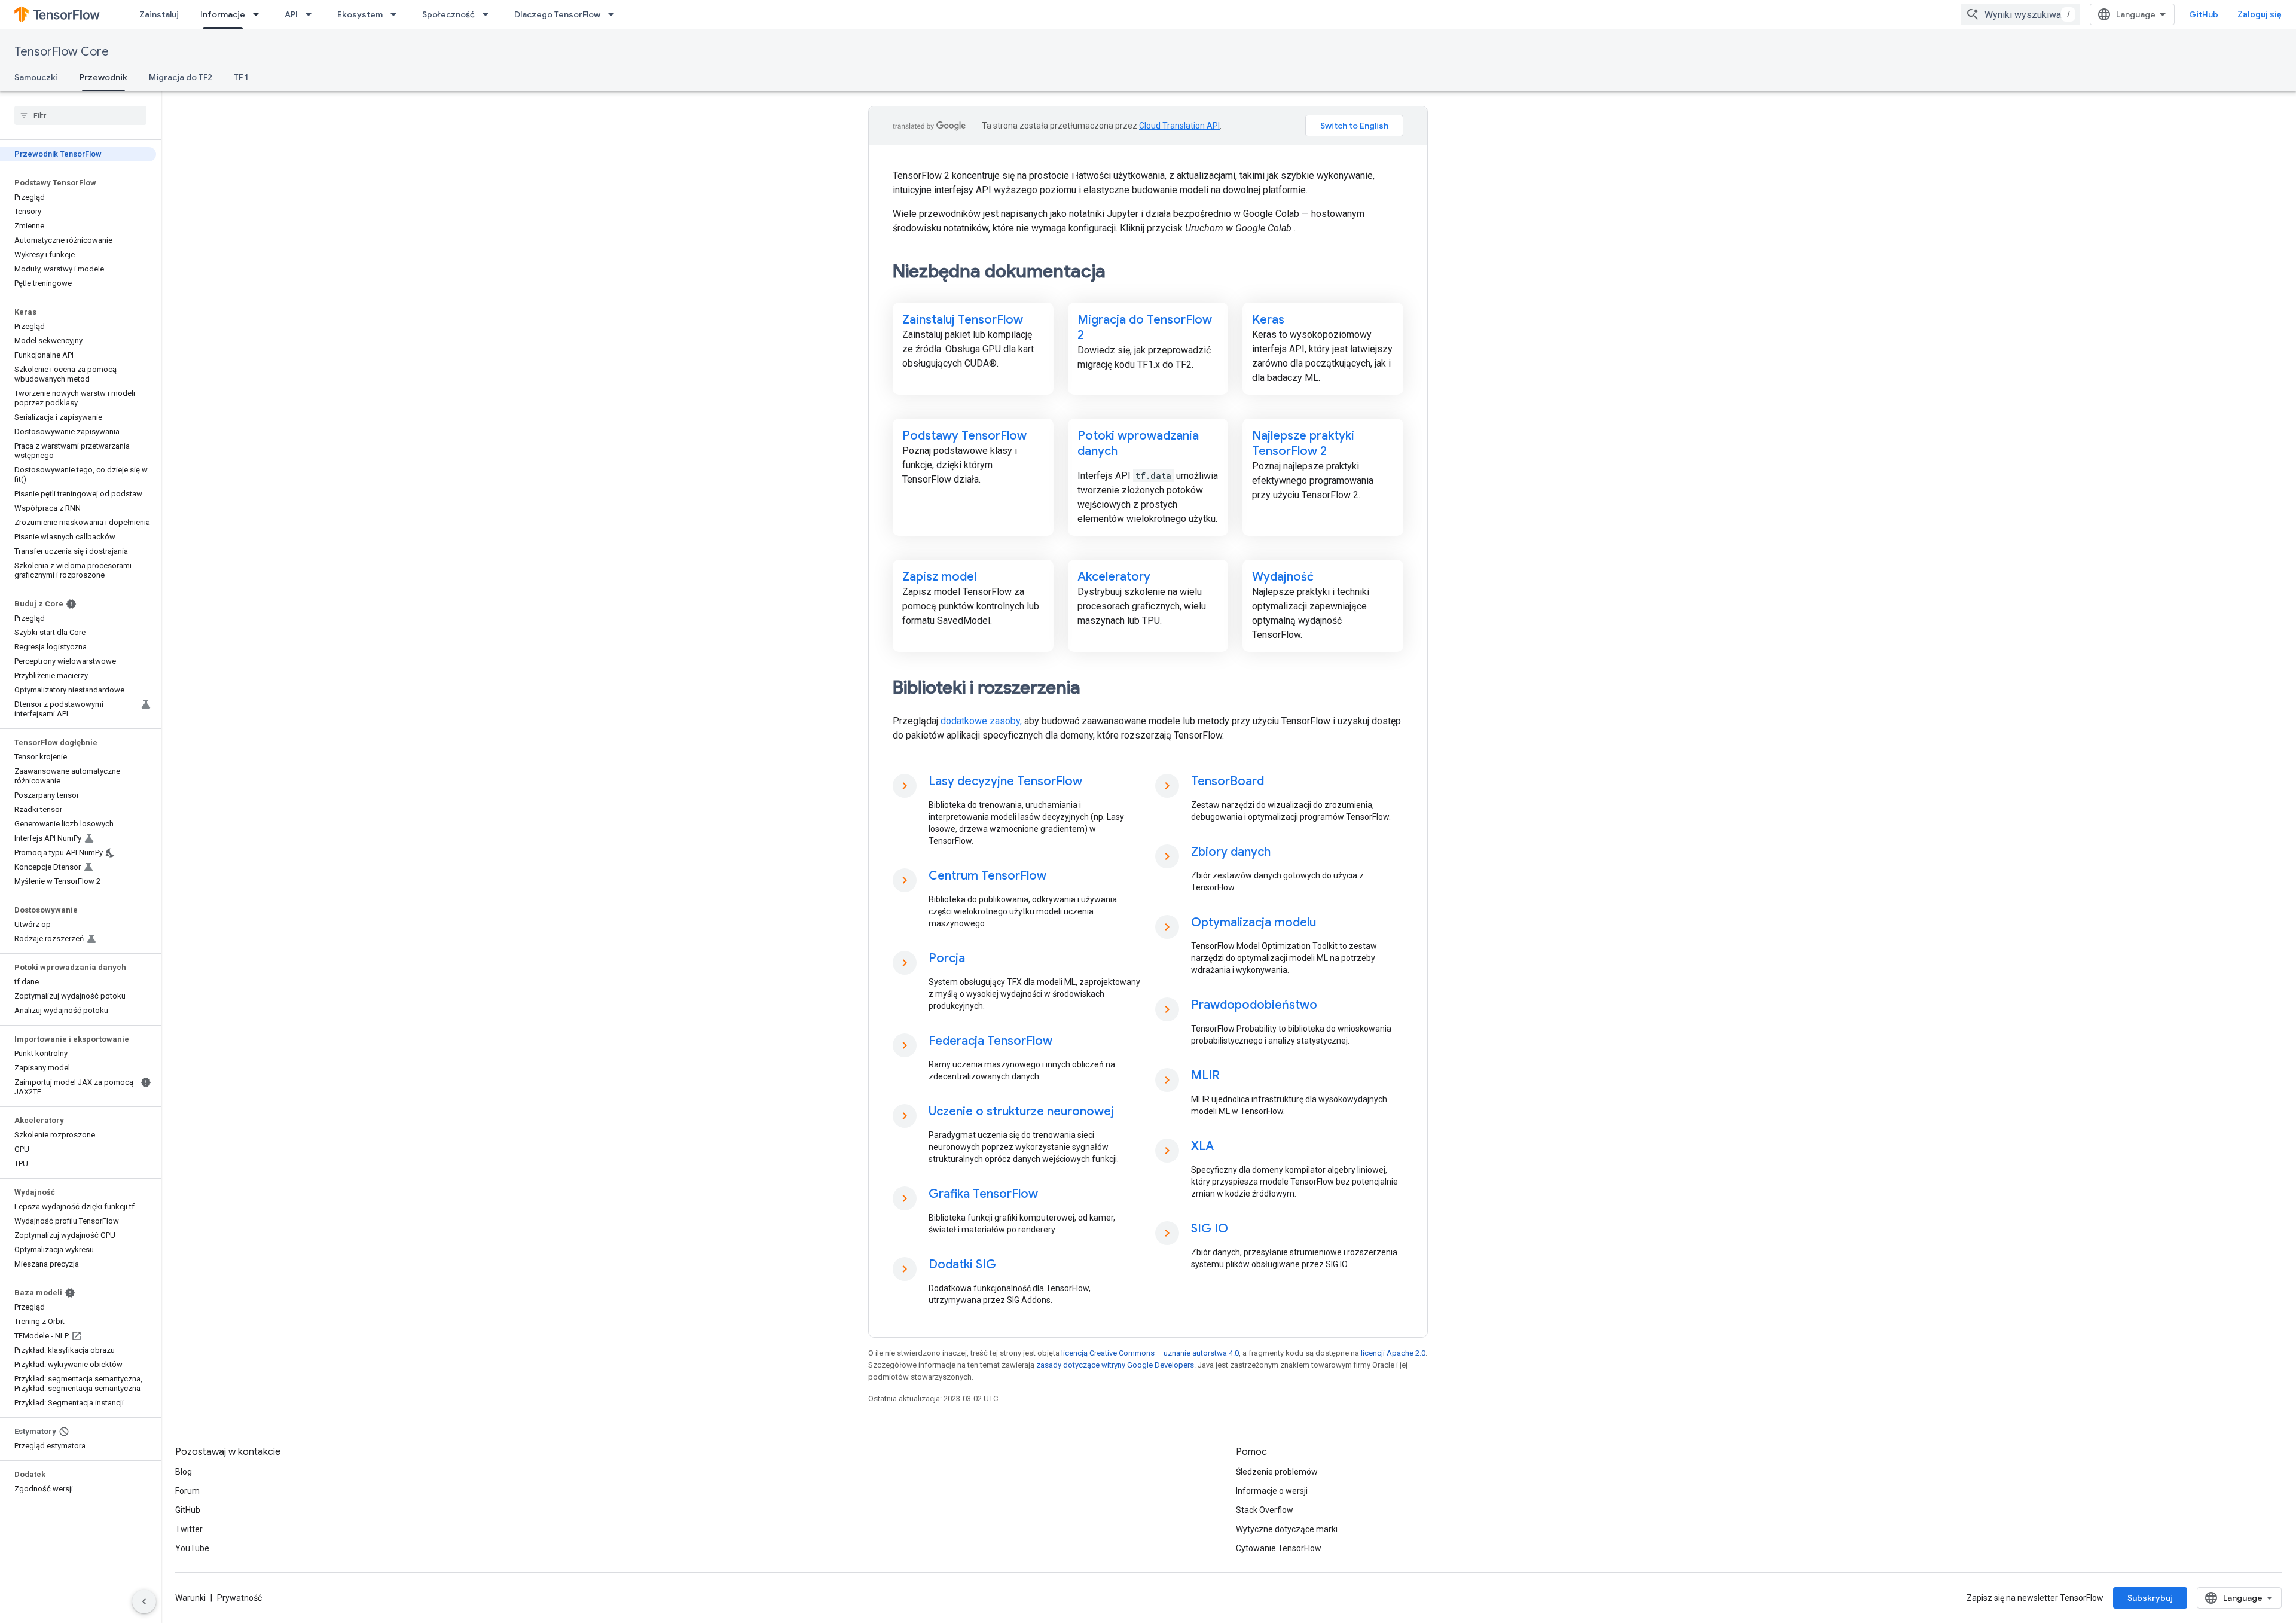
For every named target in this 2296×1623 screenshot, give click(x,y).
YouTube (192, 1548)
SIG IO (1210, 1229)
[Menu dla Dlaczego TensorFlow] (615, 14)
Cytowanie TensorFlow (1279, 1548)
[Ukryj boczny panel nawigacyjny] (144, 1601)
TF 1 (241, 77)
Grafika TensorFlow (983, 1194)
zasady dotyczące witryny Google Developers (1115, 1365)
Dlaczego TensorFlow (557, 14)
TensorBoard (1228, 781)
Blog (184, 1472)
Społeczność (448, 14)
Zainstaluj (159, 14)
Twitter (189, 1529)
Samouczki (36, 77)
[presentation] (1148, 271)
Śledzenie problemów (1277, 1472)
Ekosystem (360, 14)
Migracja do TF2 (181, 77)
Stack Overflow (1265, 1510)
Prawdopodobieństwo (1254, 1005)
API (291, 14)
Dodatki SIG (962, 1264)
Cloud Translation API (1179, 126)
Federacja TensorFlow (990, 1041)
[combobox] (2020, 14)
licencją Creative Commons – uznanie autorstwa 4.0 (1150, 1353)
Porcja (947, 958)
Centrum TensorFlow (987, 876)
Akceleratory (1114, 577)
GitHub (2204, 14)
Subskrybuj (2150, 1598)
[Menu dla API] (312, 14)
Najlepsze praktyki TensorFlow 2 (1303, 443)
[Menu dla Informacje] (259, 14)
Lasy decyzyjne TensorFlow (1005, 781)
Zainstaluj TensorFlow (963, 320)
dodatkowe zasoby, (981, 721)
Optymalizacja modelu (1254, 922)
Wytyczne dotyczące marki (1287, 1529)
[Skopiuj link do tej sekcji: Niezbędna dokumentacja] (1122, 273)
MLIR (1205, 1076)
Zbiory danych (1231, 852)
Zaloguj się (2260, 14)
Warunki (190, 1598)
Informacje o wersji (1272, 1491)
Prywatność (239, 1598)
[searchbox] (80, 115)
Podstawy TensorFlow (964, 436)
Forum (187, 1491)
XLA (1202, 1146)
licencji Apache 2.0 (1393, 1353)
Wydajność (1283, 577)
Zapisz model (939, 577)
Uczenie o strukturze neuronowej (1021, 1111)
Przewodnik (103, 77)
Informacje (223, 14)
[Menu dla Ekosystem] (397, 14)
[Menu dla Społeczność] (489, 14)
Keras (1268, 320)
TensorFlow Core (62, 52)
